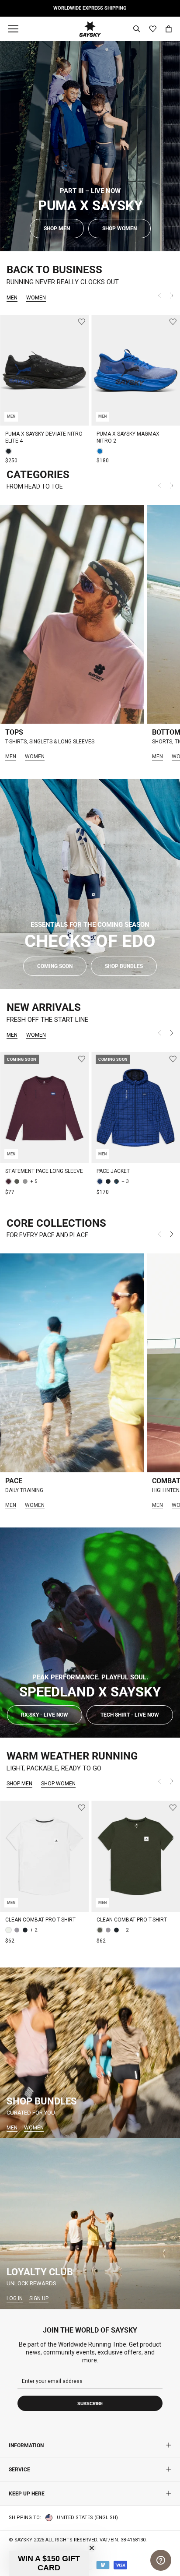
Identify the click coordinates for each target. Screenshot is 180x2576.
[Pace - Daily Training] (72, 1363)
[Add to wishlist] (81, 322)
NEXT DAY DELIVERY (108, 8)
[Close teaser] (92, 2548)
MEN (11, 757)
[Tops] (72, 614)
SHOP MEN (19, 1784)
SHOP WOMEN (58, 1784)
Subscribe (90, 2404)
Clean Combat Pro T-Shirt (40, 1920)
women (36, 298)
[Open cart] (169, 29)
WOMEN (35, 757)
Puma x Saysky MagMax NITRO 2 (128, 437)
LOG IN (15, 2298)
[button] (49, 2563)
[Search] (137, 29)
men (12, 298)
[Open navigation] (15, 29)
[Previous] (159, 297)
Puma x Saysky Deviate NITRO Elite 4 (44, 437)
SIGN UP (39, 2298)
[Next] (172, 297)
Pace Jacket (113, 1171)
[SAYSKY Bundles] (90, 2053)
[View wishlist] (153, 29)
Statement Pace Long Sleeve (44, 1171)
